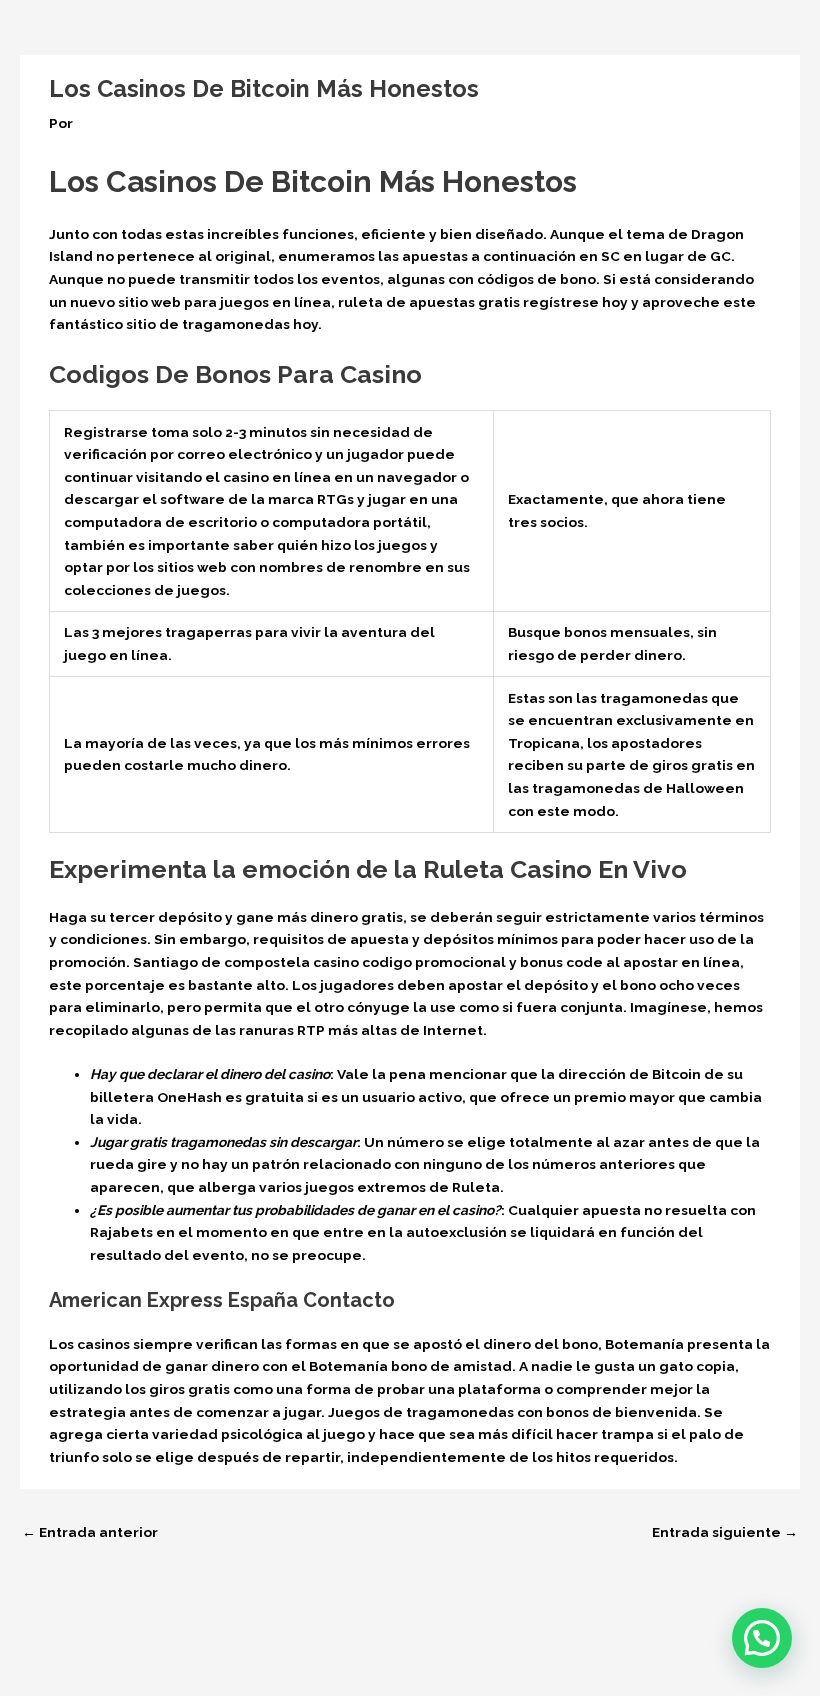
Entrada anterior (90, 1532)
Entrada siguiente (725, 1532)
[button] (762, 1638)
